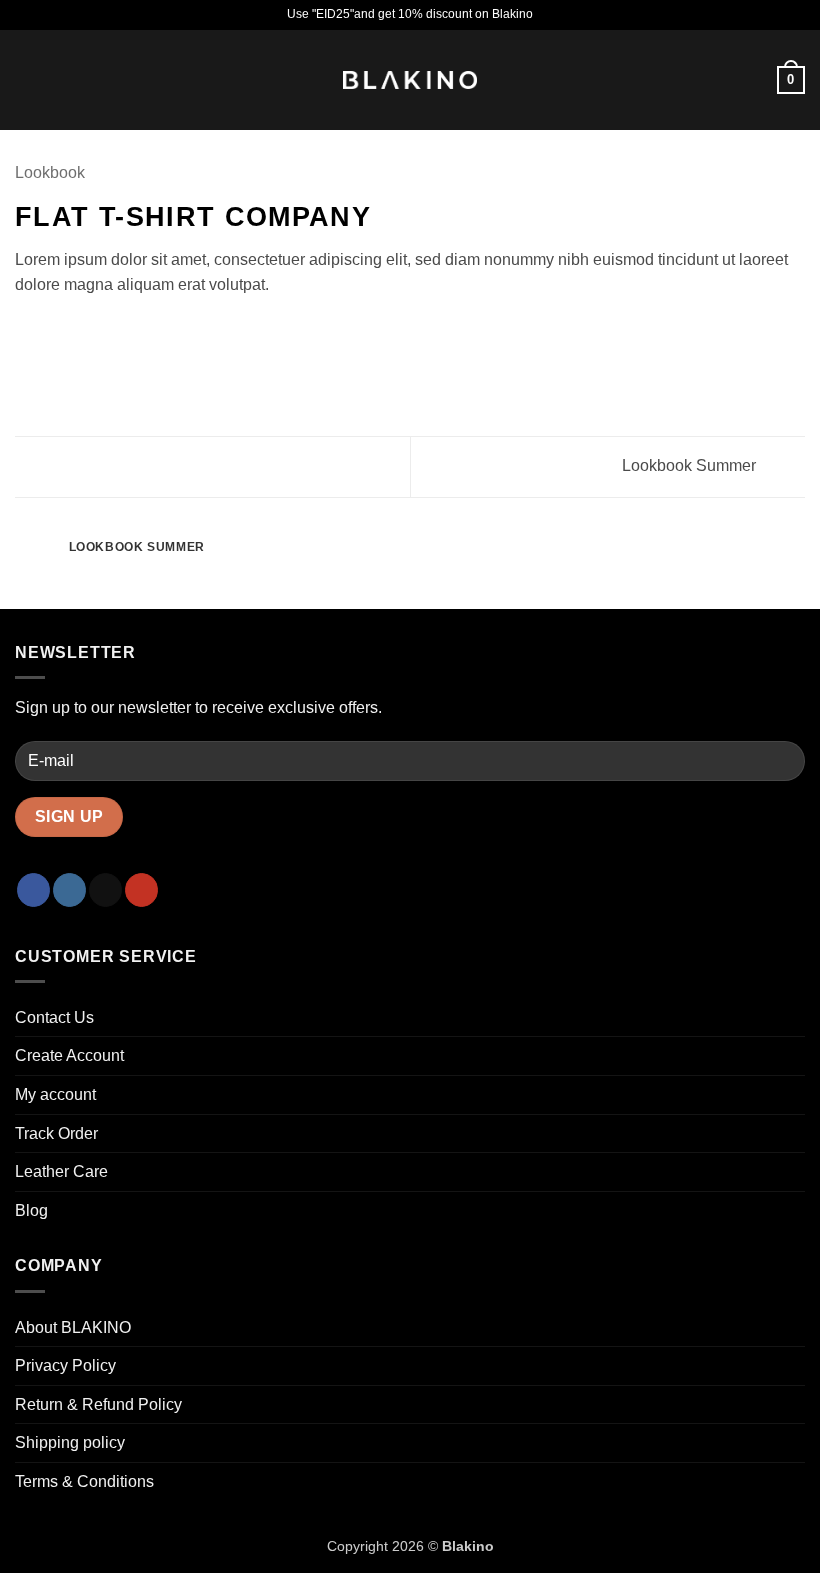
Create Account (69, 1055)
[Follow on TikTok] (105, 890)
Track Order (56, 1133)
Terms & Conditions (84, 1481)
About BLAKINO (73, 1327)
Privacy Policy (65, 1365)
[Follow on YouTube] (141, 890)
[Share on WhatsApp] (27, 333)
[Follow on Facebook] (33, 890)
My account (55, 1094)
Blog (31, 1210)
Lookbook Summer (691, 465)
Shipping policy (70, 1442)
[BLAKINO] (410, 80)
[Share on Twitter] (76, 333)
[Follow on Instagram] (69, 890)
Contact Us (54, 1017)
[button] (27, 79)
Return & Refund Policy (98, 1404)
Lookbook (50, 172)
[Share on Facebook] (52, 333)
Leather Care (61, 1171)
